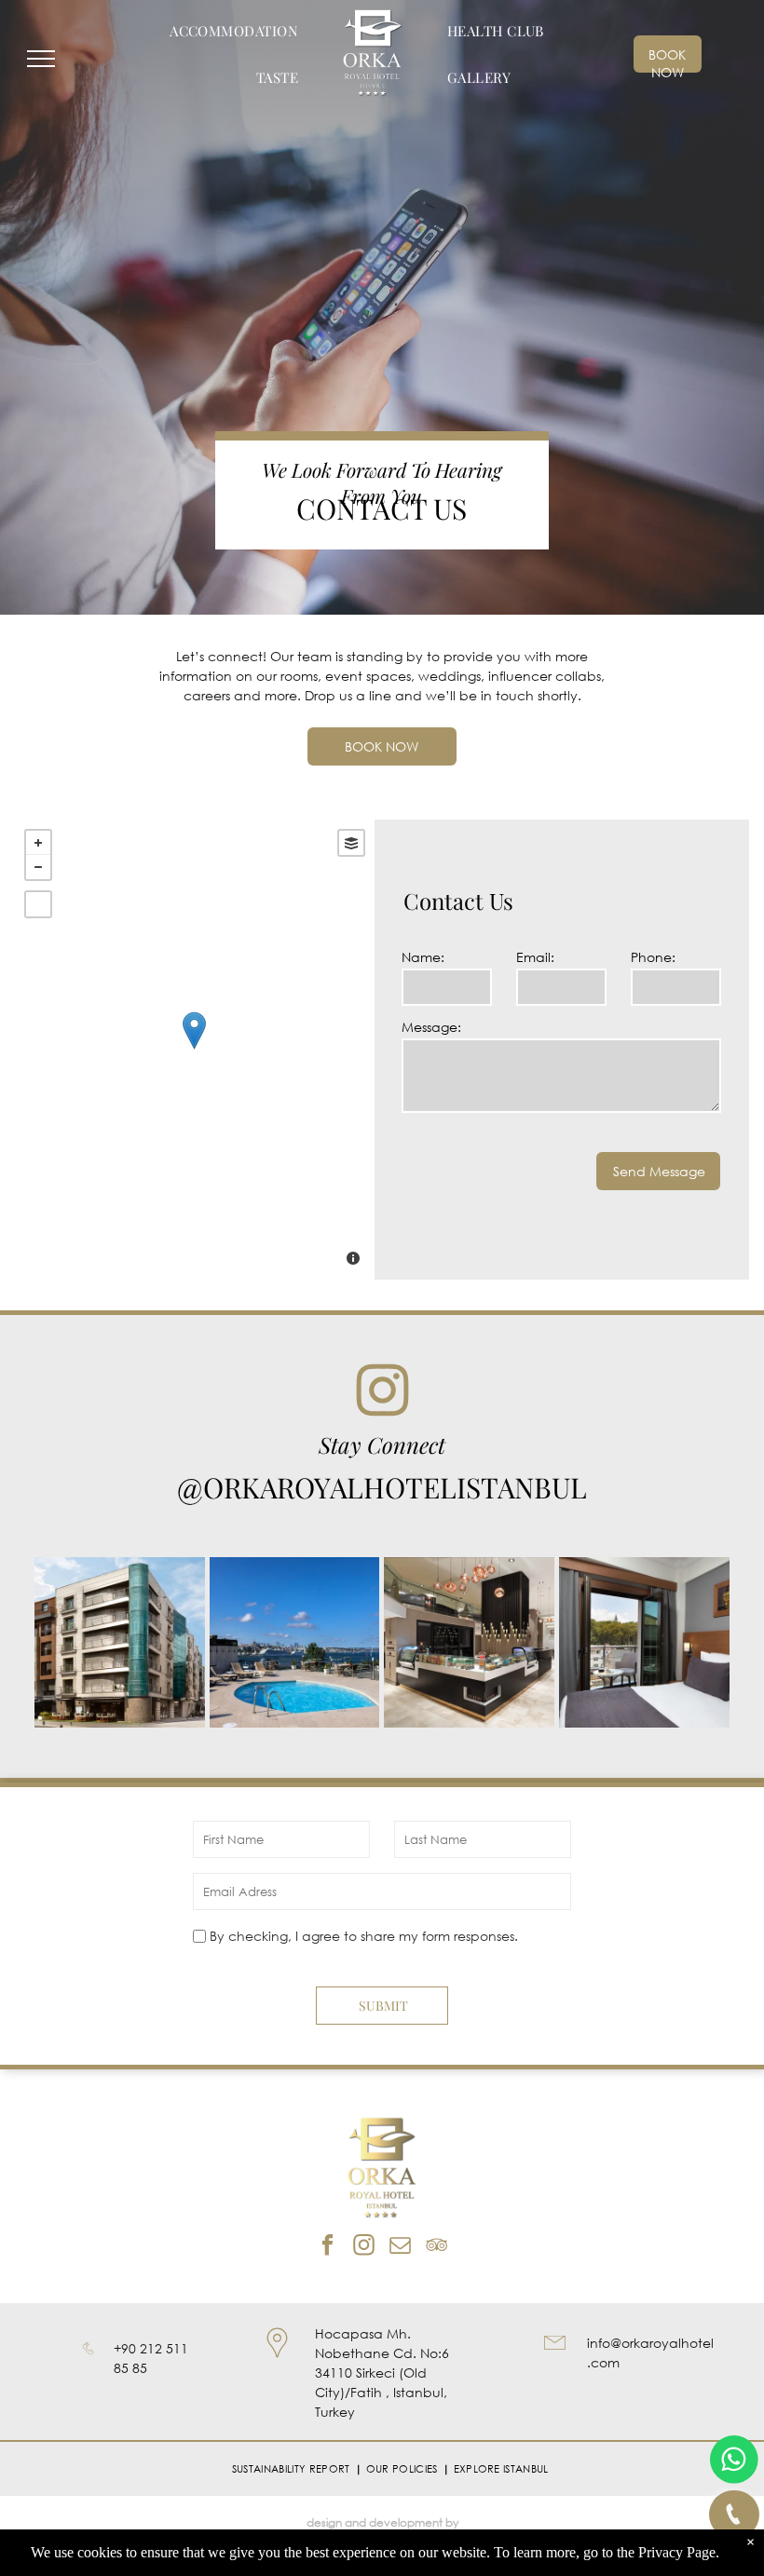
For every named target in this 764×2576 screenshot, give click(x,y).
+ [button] (38, 843)
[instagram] (364, 2247)
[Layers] (351, 843)
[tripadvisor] (437, 2247)
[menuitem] (234, 31)
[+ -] (194, 1050)
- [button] (38, 867)
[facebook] (327, 2247)
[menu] (41, 59)
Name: (423, 957)
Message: (431, 1027)
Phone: (653, 957)
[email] (400, 2247)
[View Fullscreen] (38, 904)
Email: (535, 957)
